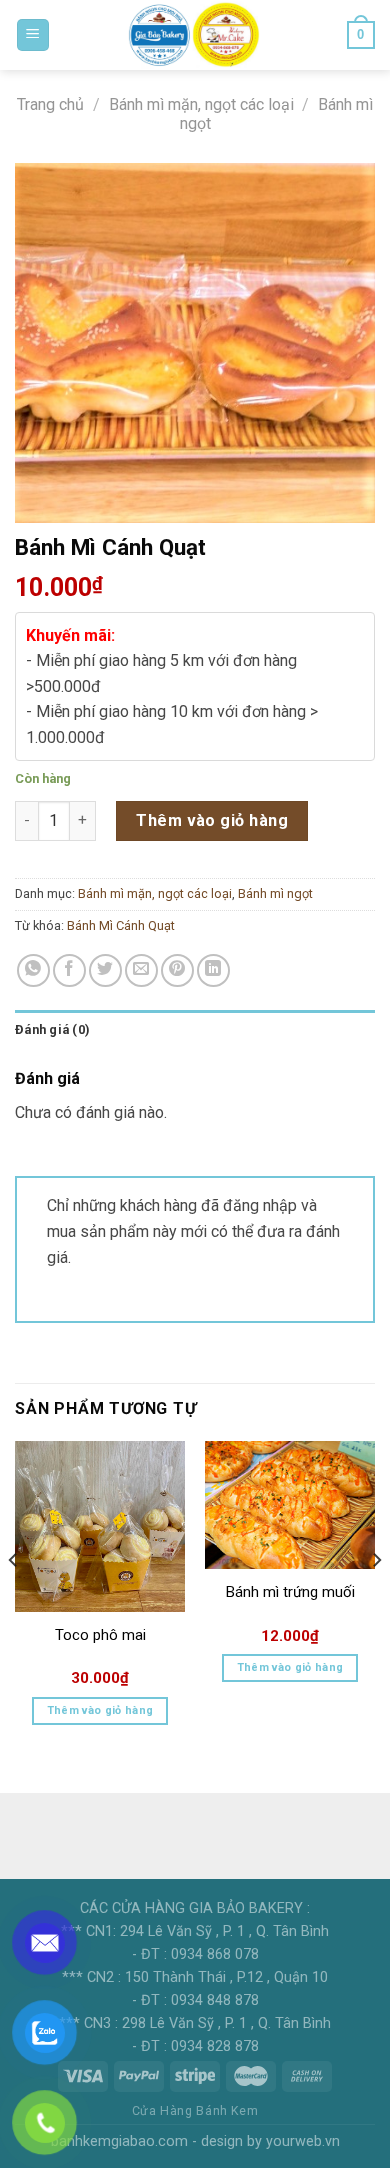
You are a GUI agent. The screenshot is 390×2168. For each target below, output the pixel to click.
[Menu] (33, 35)
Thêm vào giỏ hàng (212, 820)
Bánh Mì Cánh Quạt (121, 925)
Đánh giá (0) (52, 1029)
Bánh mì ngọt (275, 893)
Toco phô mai (100, 1635)
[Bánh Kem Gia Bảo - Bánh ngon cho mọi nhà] (195, 35)
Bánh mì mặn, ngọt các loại (201, 104)
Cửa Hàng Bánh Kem (195, 2111)
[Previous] (14, 1600)
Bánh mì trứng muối (290, 1592)
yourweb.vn (303, 2141)
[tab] (195, 1030)
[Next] (376, 1600)
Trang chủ (50, 104)
